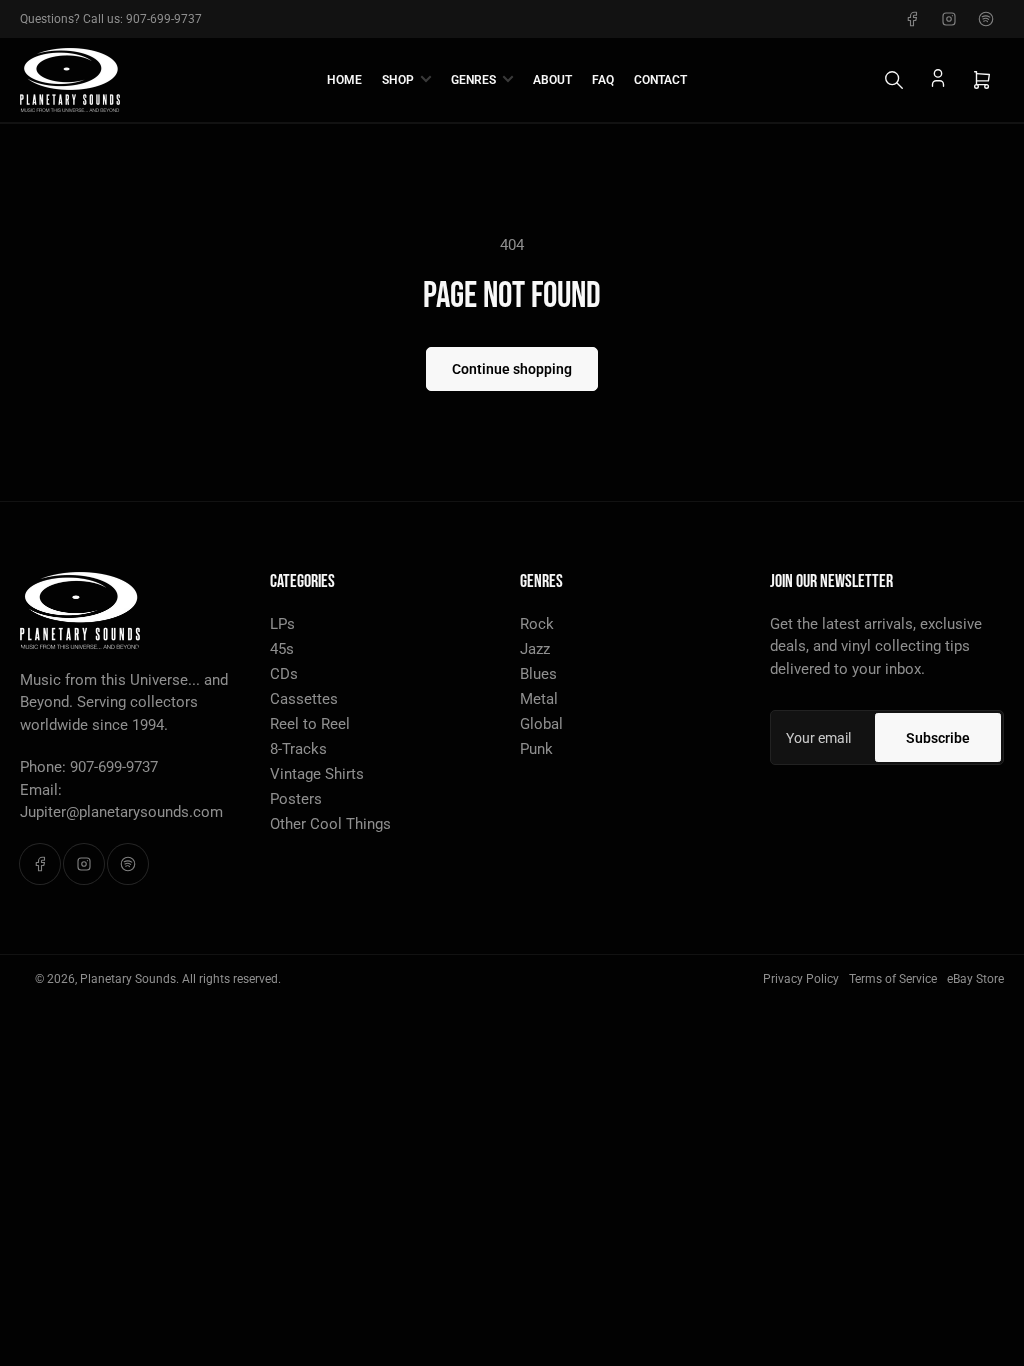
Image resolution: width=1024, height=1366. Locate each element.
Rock (537, 624)
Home (344, 80)
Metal (539, 699)
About (552, 80)
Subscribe (938, 738)
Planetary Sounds (128, 979)
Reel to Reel (310, 724)
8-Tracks (298, 749)
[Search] (894, 80)
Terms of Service (893, 979)
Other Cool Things (330, 824)
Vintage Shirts (317, 774)
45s (282, 649)
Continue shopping (512, 369)
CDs (284, 674)
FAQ (603, 80)
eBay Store (975, 979)
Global (541, 724)
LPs (282, 624)
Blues (538, 674)
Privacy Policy (801, 979)
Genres (473, 80)
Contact (660, 80)
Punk (536, 749)
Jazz (535, 649)
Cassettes (304, 699)
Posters (296, 799)
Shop (398, 80)
